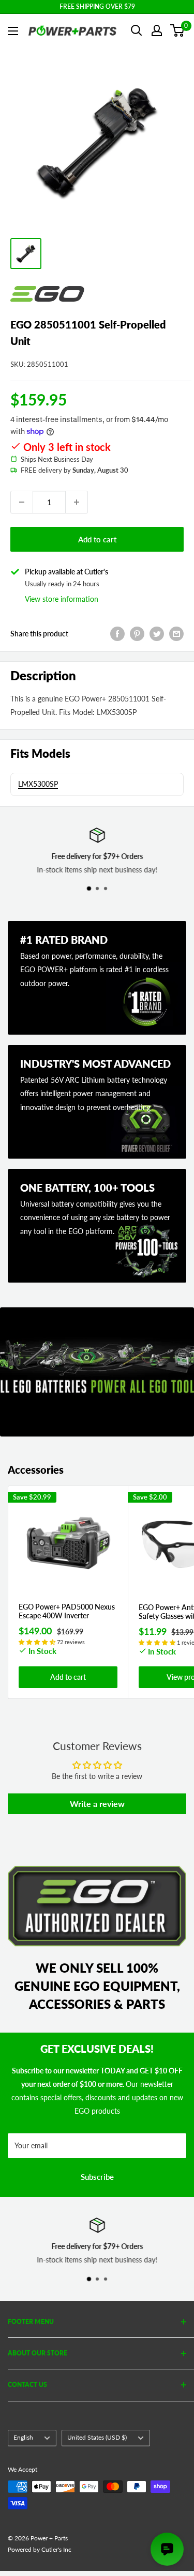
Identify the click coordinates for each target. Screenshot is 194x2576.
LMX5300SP (38, 784)
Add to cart (97, 539)
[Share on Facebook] (117, 634)
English (23, 2437)
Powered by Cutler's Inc (40, 2549)
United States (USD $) (97, 2437)
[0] (178, 30)
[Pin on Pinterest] (137, 634)
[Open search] (137, 30)
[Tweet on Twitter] (157, 634)
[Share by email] (176, 634)
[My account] (157, 30)
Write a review (97, 1804)
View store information (62, 599)
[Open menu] (13, 31)
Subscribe (97, 2177)
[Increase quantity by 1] (77, 502)
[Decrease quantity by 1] (22, 502)
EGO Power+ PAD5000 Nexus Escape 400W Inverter (67, 1611)
